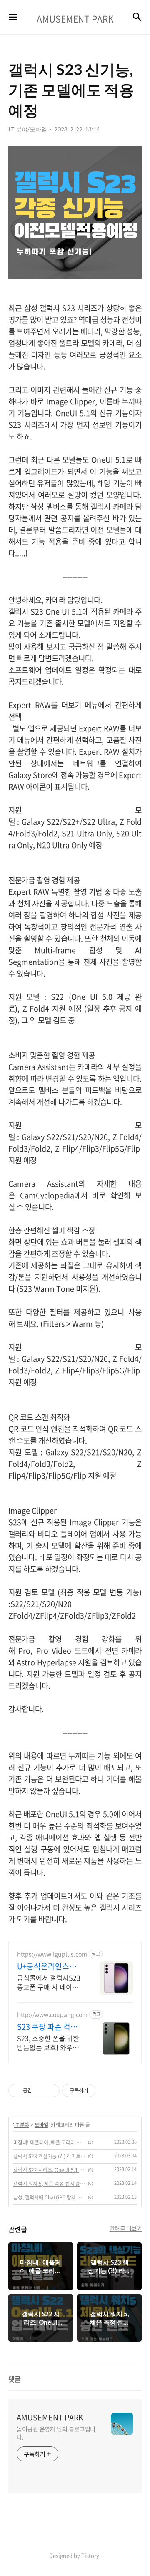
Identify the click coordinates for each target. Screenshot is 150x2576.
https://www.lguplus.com (52, 1954)
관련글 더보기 (126, 2228)
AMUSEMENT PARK (50, 2418)
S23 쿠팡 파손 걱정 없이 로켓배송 (47, 2027)
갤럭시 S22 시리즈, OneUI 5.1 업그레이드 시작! (49, 2170)
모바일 (41, 2125)
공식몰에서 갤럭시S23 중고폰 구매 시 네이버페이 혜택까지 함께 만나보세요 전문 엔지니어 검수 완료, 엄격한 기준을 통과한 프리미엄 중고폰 (50, 1982)
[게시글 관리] (50, 2091)
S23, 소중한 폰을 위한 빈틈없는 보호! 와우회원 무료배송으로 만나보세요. (50, 2042)
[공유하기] (40, 2091)
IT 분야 (22, 2125)
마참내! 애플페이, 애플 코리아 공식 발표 (49, 2142)
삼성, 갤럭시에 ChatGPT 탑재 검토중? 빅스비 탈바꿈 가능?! (49, 2197)
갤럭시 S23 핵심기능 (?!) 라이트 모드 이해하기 (49, 2156)
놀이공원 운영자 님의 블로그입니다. (56, 2433)
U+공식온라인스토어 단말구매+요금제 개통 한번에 (48, 1966)
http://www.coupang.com (52, 2015)
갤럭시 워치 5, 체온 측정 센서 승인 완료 (49, 2184)
